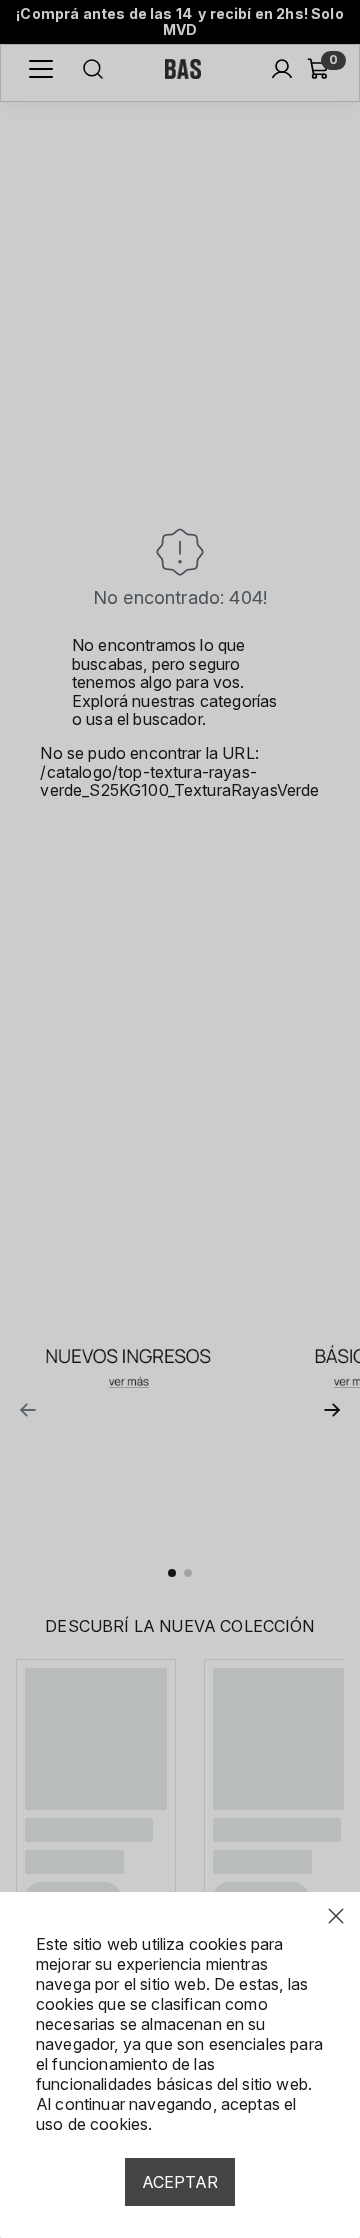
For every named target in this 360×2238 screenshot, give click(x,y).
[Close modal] (336, 1916)
